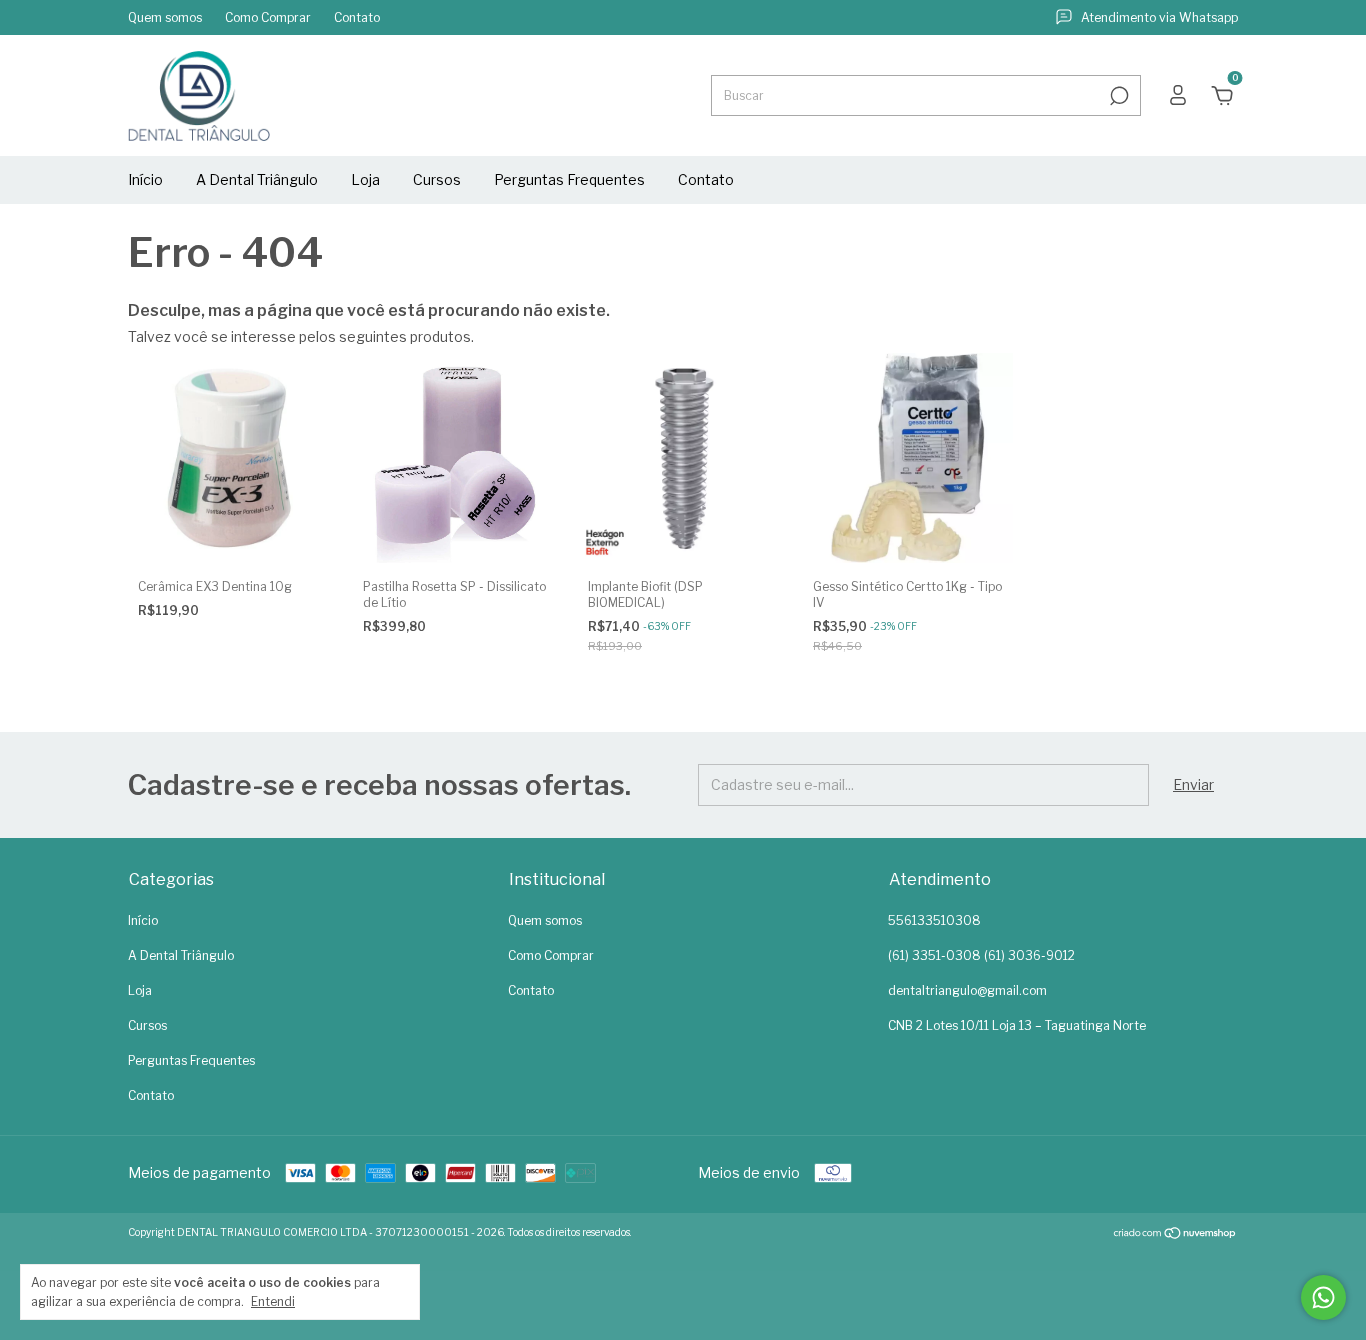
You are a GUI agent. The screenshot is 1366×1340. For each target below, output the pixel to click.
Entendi (273, 1301)
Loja (365, 179)
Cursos (437, 179)
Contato (357, 17)
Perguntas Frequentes (569, 179)
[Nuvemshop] (1175, 1234)
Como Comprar (268, 17)
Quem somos (165, 17)
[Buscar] (1117, 96)
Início (145, 179)
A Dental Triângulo (257, 179)
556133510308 (934, 920)
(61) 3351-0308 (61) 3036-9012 (981, 955)
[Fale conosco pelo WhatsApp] (1323, 1297)
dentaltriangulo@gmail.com (967, 990)
